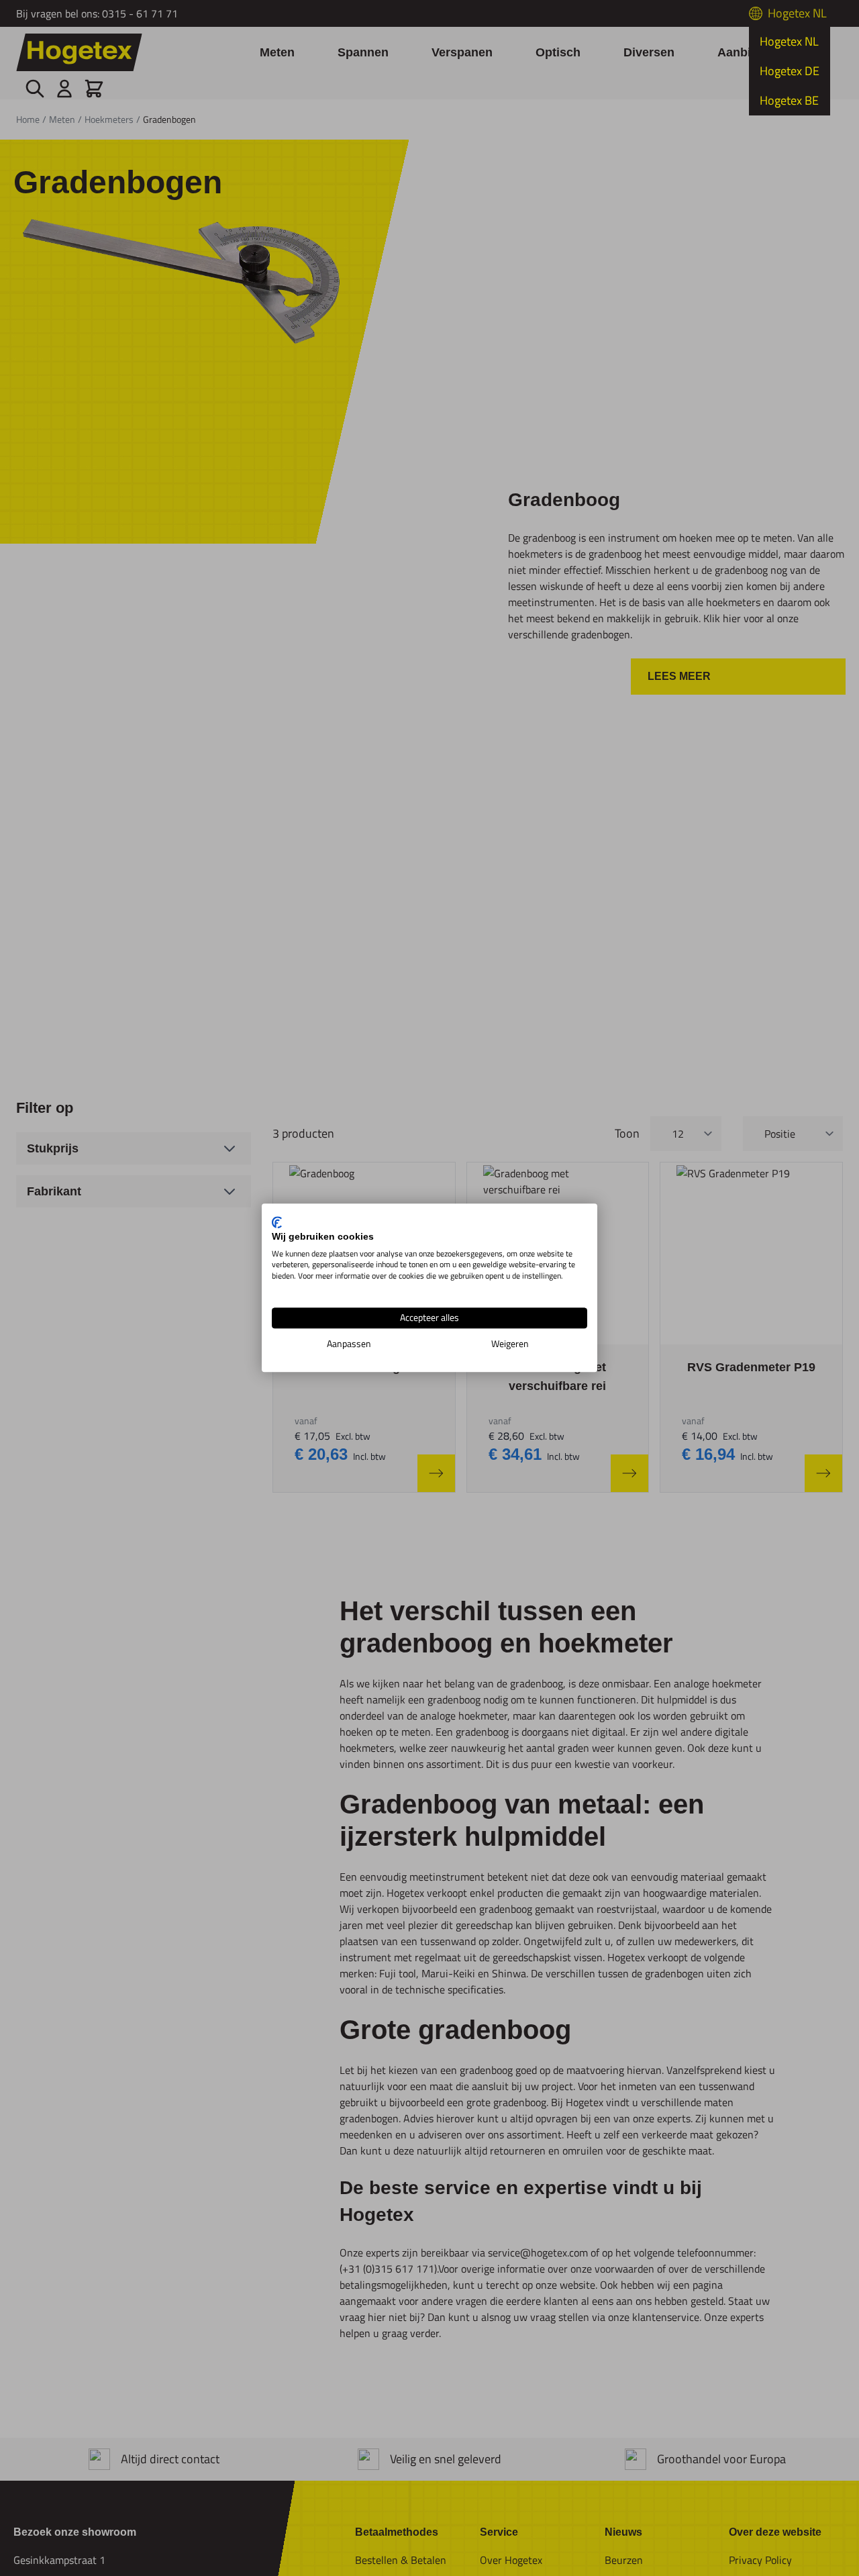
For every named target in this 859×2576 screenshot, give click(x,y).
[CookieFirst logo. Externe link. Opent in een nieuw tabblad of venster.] (277, 1222)
